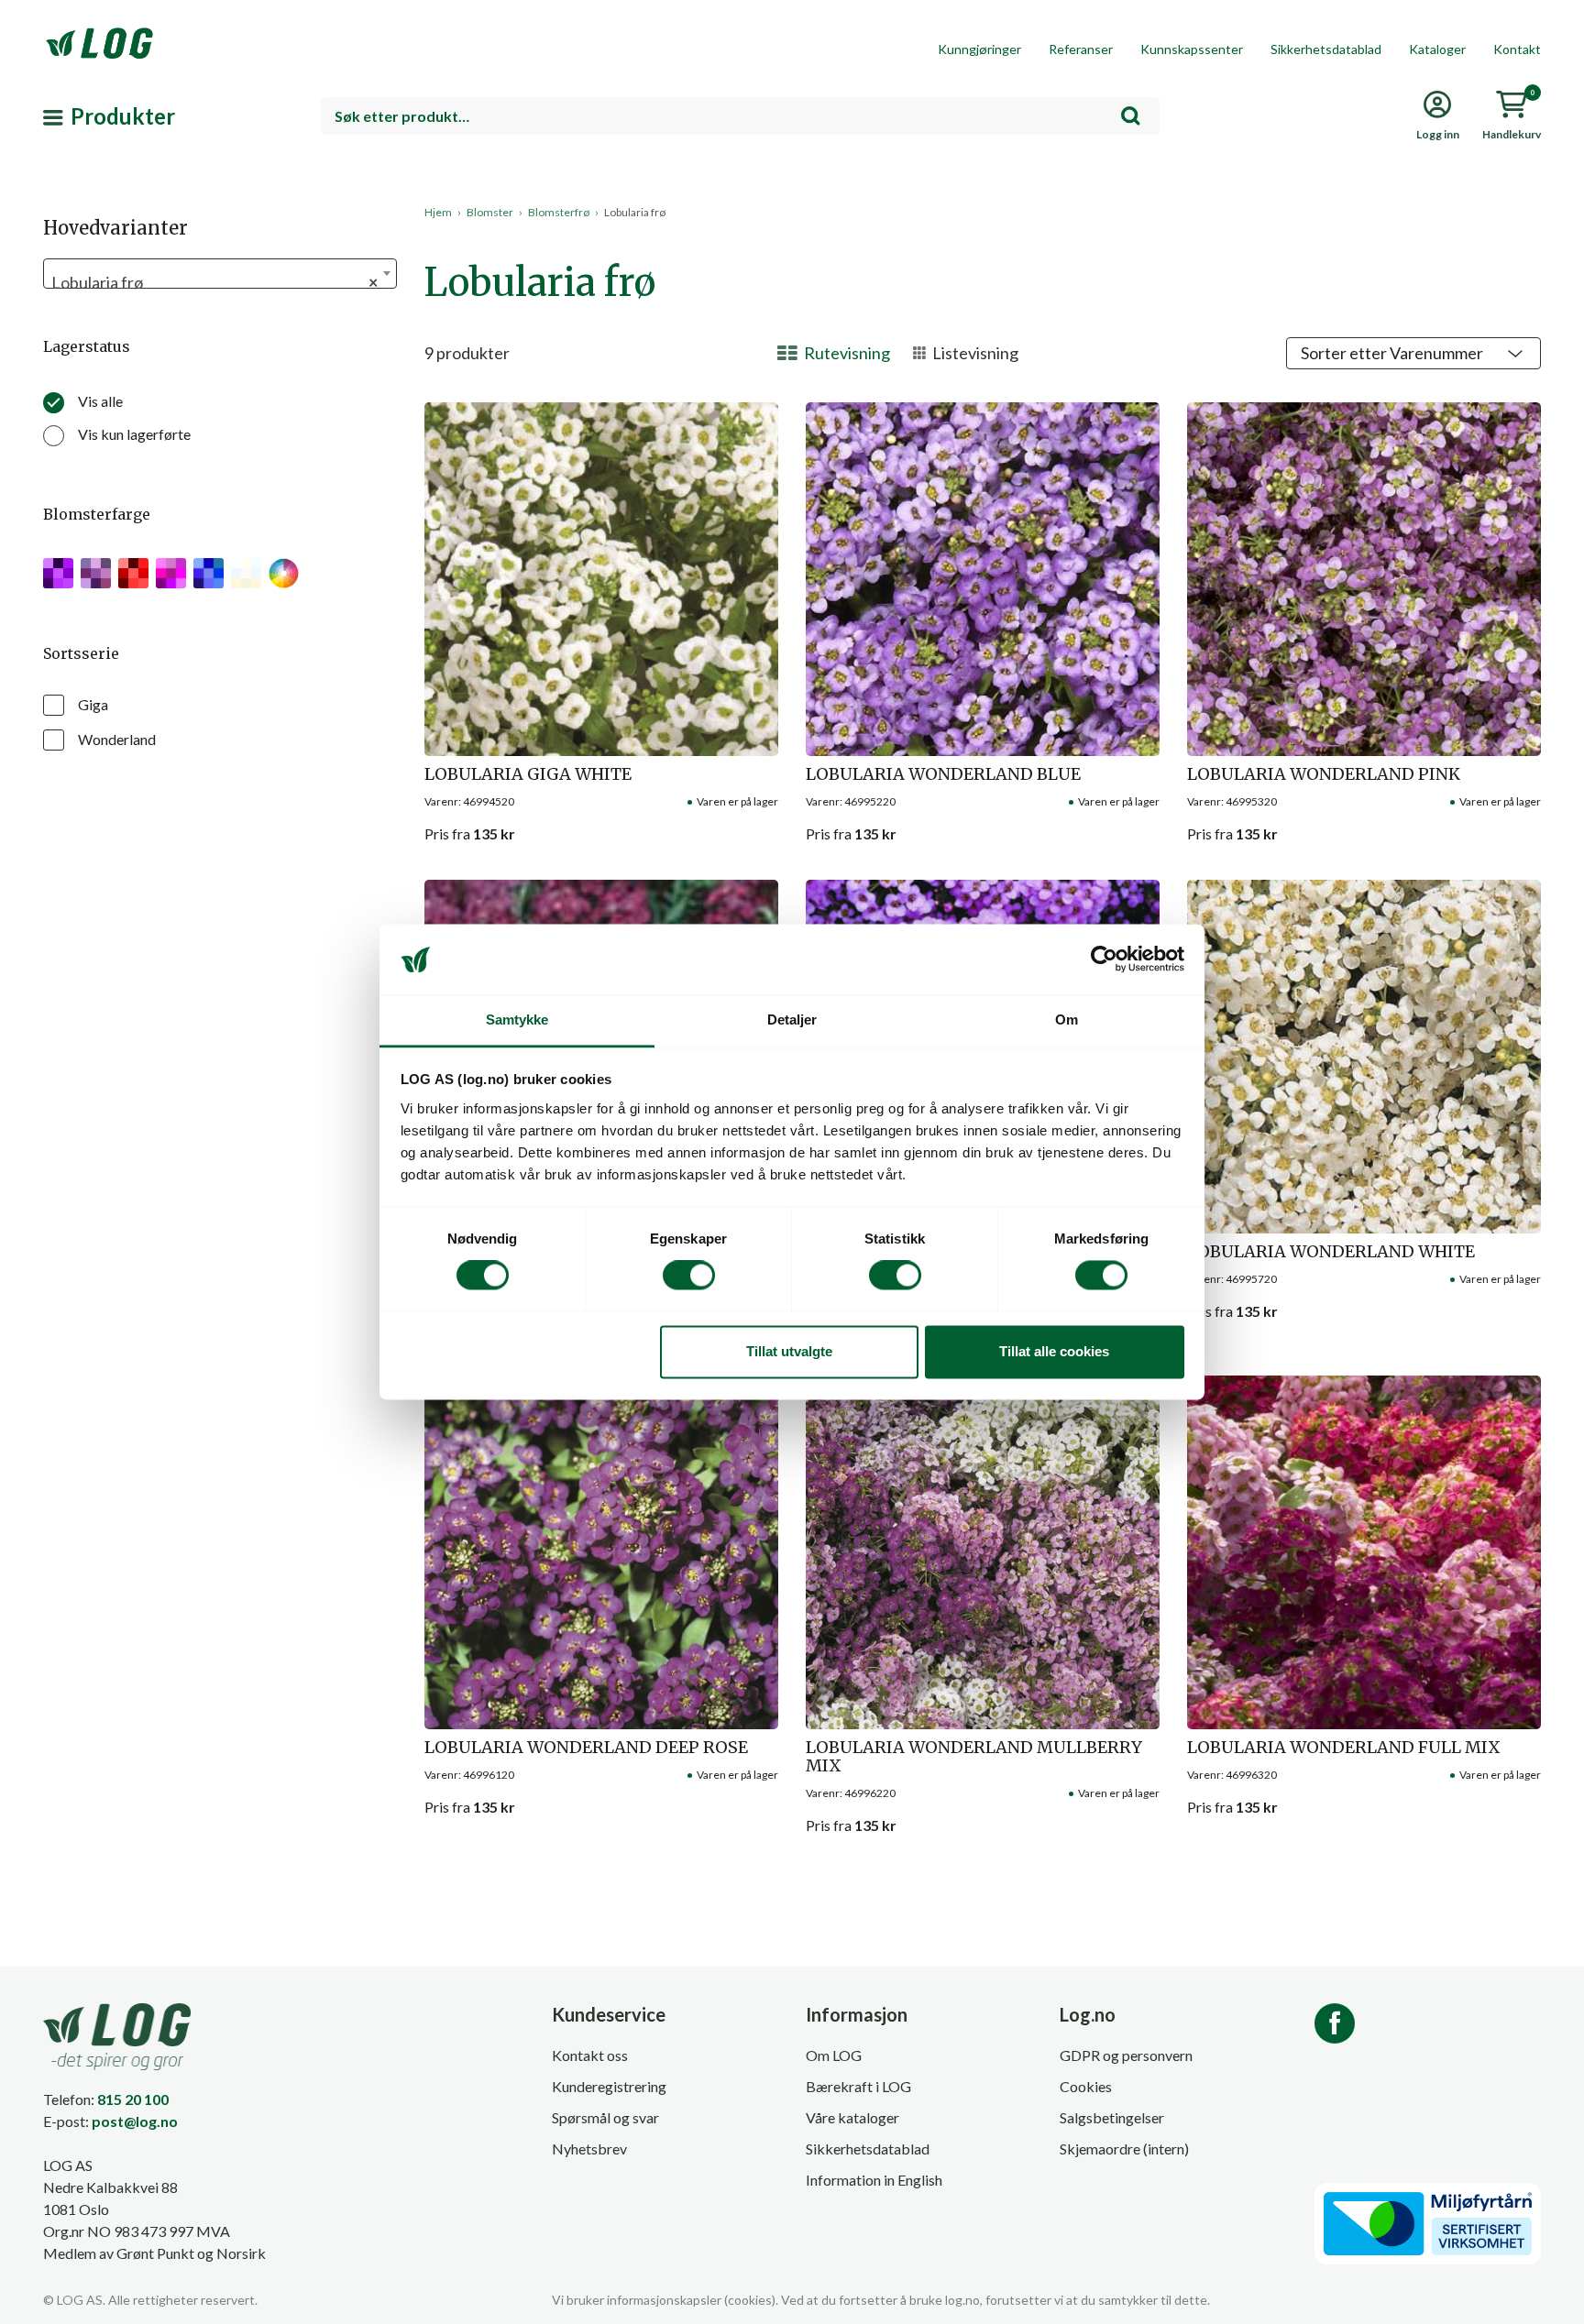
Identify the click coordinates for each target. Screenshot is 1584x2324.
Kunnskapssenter (1192, 49)
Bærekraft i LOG (858, 2086)
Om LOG (834, 2055)
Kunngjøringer (979, 49)
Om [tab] (1067, 1019)
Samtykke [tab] (517, 1019)
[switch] (689, 1276)
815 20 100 (133, 2099)
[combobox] (740, 116)
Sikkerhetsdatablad (1326, 49)
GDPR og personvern (1126, 2055)
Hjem (438, 212)
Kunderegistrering (609, 2086)
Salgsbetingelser (1112, 2117)
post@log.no (135, 2121)
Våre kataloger (852, 2117)
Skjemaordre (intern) (1124, 2149)
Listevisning (975, 353)
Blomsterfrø (559, 212)
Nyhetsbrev (589, 2149)
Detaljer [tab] (792, 1019)
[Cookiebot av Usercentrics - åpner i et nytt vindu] (1104, 959)
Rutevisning (847, 353)
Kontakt (1517, 49)
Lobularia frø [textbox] (214, 282)
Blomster (490, 212)
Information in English (874, 2180)
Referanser (1081, 49)
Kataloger (1437, 49)
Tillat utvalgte (789, 1351)
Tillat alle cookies (1054, 1351)
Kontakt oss (590, 2055)
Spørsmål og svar (605, 2117)
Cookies (1086, 2086)
